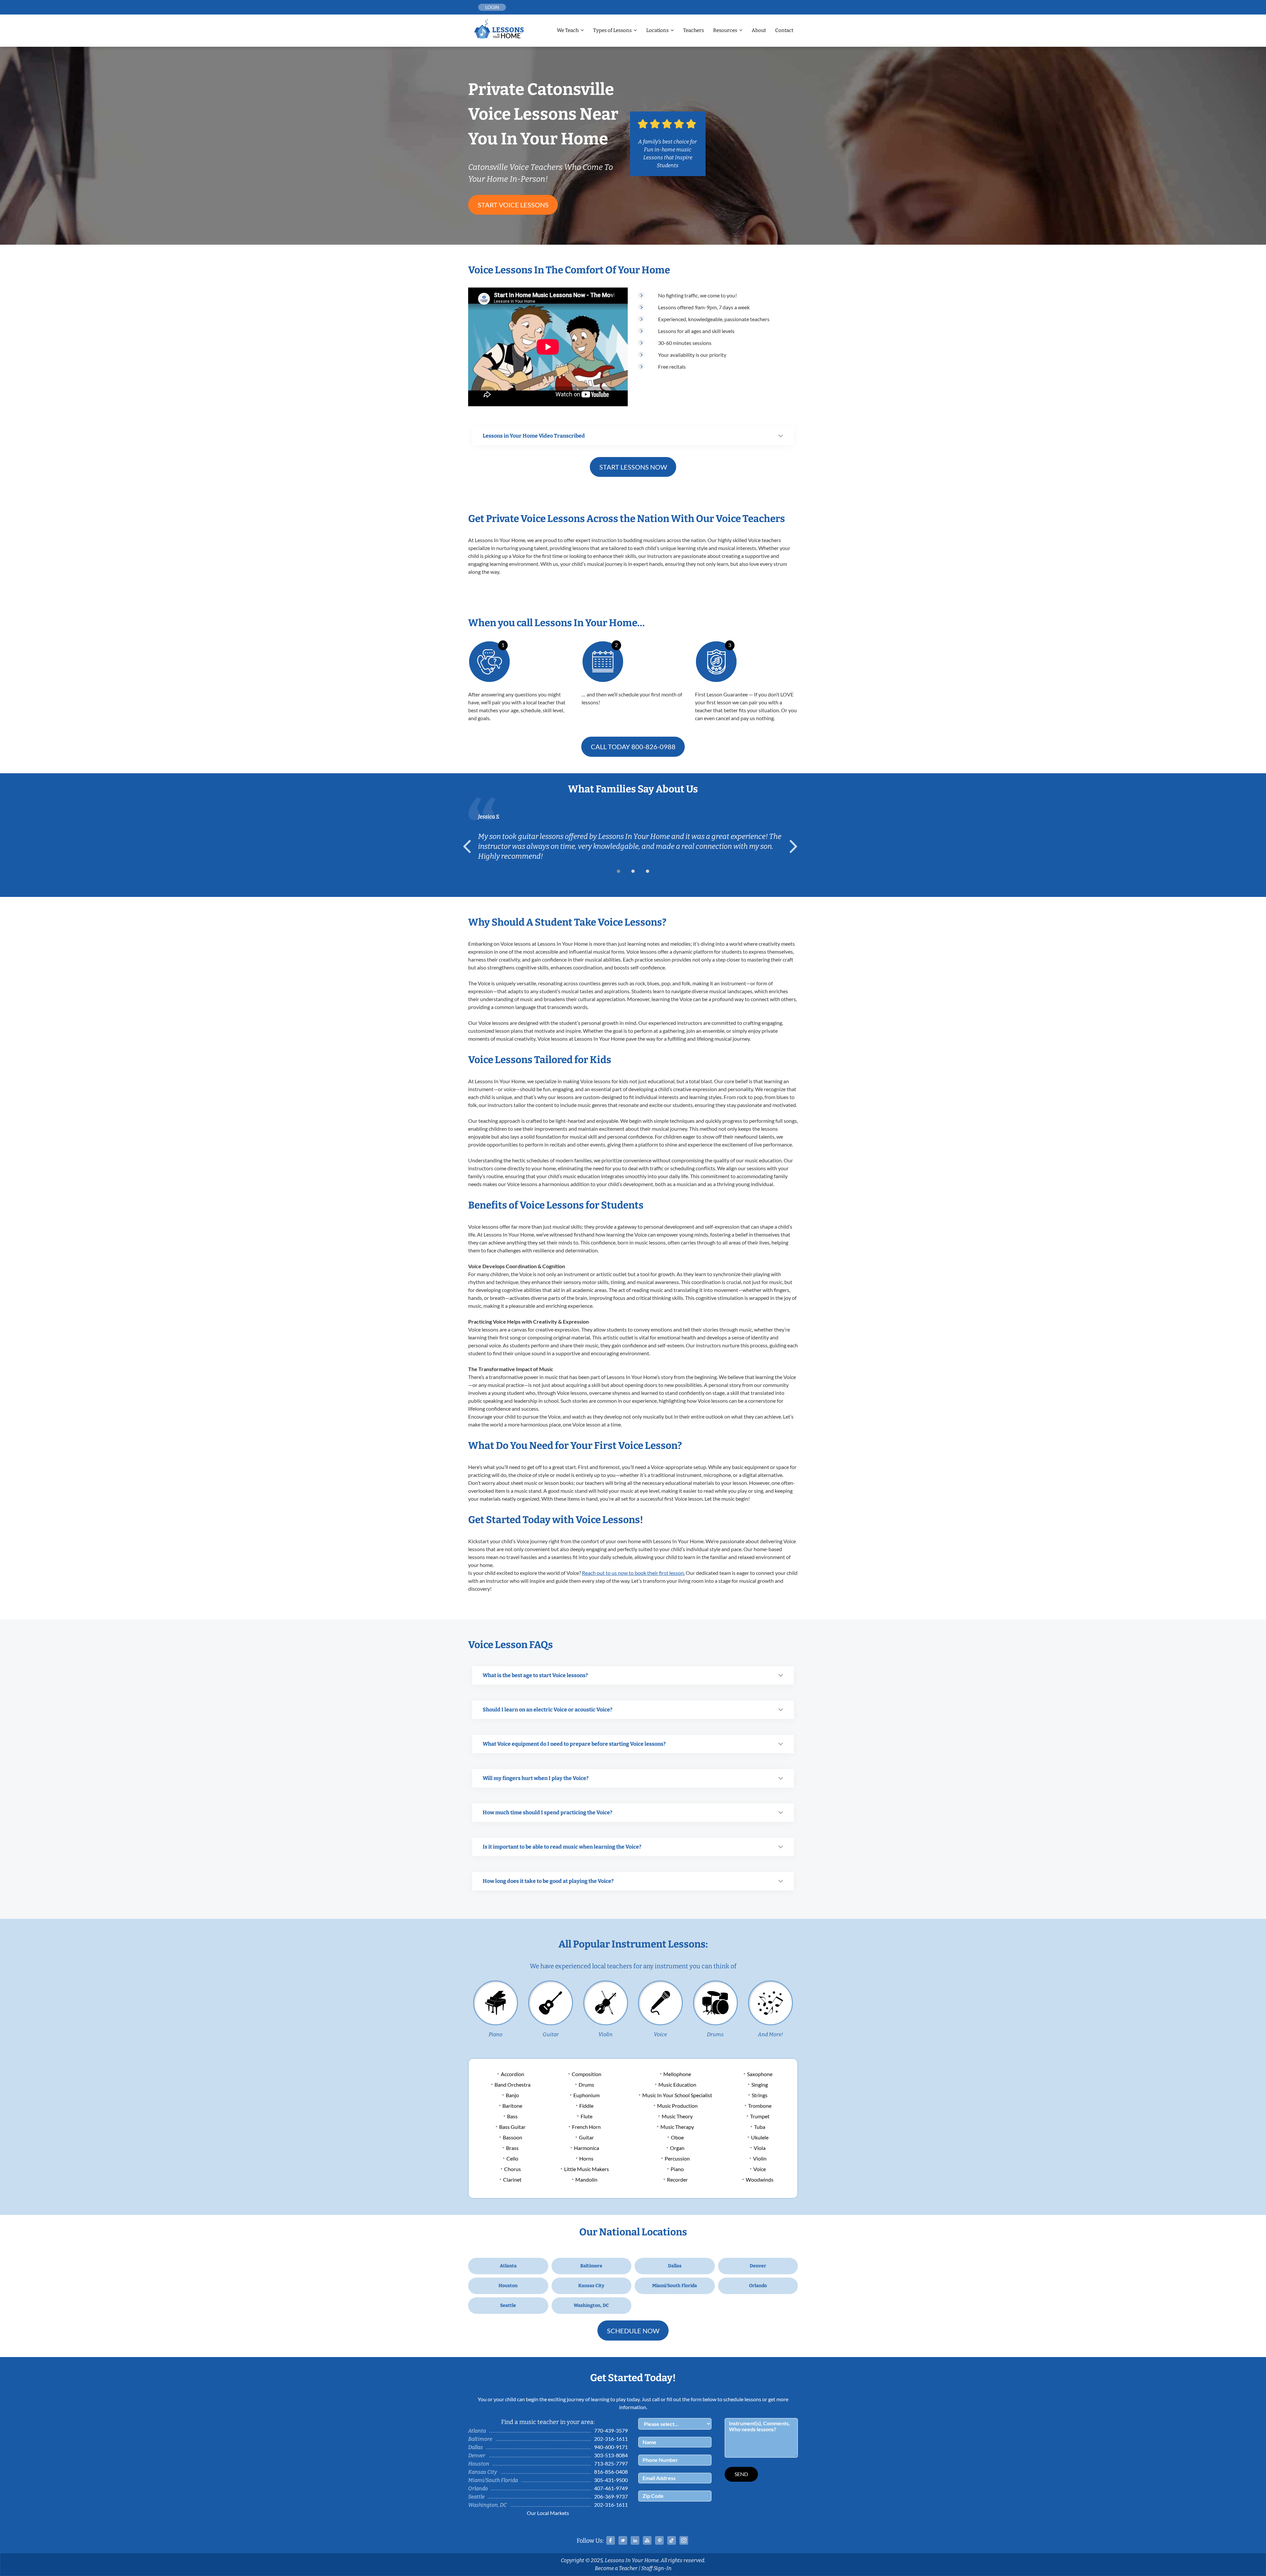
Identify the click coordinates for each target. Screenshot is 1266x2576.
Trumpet (760, 2116)
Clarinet (512, 2179)
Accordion (512, 2074)
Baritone (512, 2106)
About (759, 30)
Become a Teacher (616, 2568)
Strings (760, 2095)
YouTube (647, 2540)
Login (492, 7)
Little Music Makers (587, 2169)
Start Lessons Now (633, 467)
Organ (677, 2148)
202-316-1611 (611, 2439)
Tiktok (672, 2540)
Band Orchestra (512, 2085)
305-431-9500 (611, 2480)
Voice (660, 2034)
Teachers (693, 30)
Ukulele (760, 2137)
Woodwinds (760, 2179)
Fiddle (586, 2106)
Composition (587, 2074)
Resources (725, 30)
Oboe (677, 2137)
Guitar (551, 2034)
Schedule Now (633, 2331)
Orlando (758, 2286)
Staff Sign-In (656, 2568)
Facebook (611, 2540)
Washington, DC (591, 2305)
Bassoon (512, 2137)
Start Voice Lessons (513, 205)
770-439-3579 (611, 2430)
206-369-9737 (611, 2496)
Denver (758, 2266)
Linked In (635, 2540)
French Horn (586, 2127)
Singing (760, 2085)
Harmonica (587, 2148)
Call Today (633, 747)
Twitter (623, 2540)
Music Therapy (677, 2127)
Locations (657, 30)
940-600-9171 (611, 2447)
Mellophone (677, 2074)
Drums (715, 2034)
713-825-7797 (611, 2463)
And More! (770, 2034)
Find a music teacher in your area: (548, 2422)
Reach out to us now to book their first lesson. (633, 1573)
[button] (618, 871)
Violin (605, 2034)
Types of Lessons (612, 30)
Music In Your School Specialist (677, 2095)
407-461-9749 (611, 2488)
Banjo (512, 2095)
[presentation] (470, 846)
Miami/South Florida (675, 2286)
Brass (512, 2148)
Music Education (677, 2085)
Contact (784, 30)
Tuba (760, 2127)
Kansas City (591, 2286)
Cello (512, 2158)
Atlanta (508, 2266)
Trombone (760, 2106)
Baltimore (591, 2266)
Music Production (677, 2106)
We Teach (568, 30)
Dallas (675, 2266)
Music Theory (677, 2116)
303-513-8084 (611, 2455)
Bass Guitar (512, 2127)
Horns (586, 2158)
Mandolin (586, 2179)
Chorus (512, 2169)
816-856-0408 (611, 2472)
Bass (512, 2116)
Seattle (508, 2305)
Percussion (677, 2158)
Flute (587, 2116)
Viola (760, 2148)
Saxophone (760, 2074)
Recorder (677, 2179)
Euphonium (587, 2095)
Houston (508, 2286)
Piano (496, 2034)
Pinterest (659, 2540)
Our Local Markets (548, 2513)
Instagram (684, 2540)
